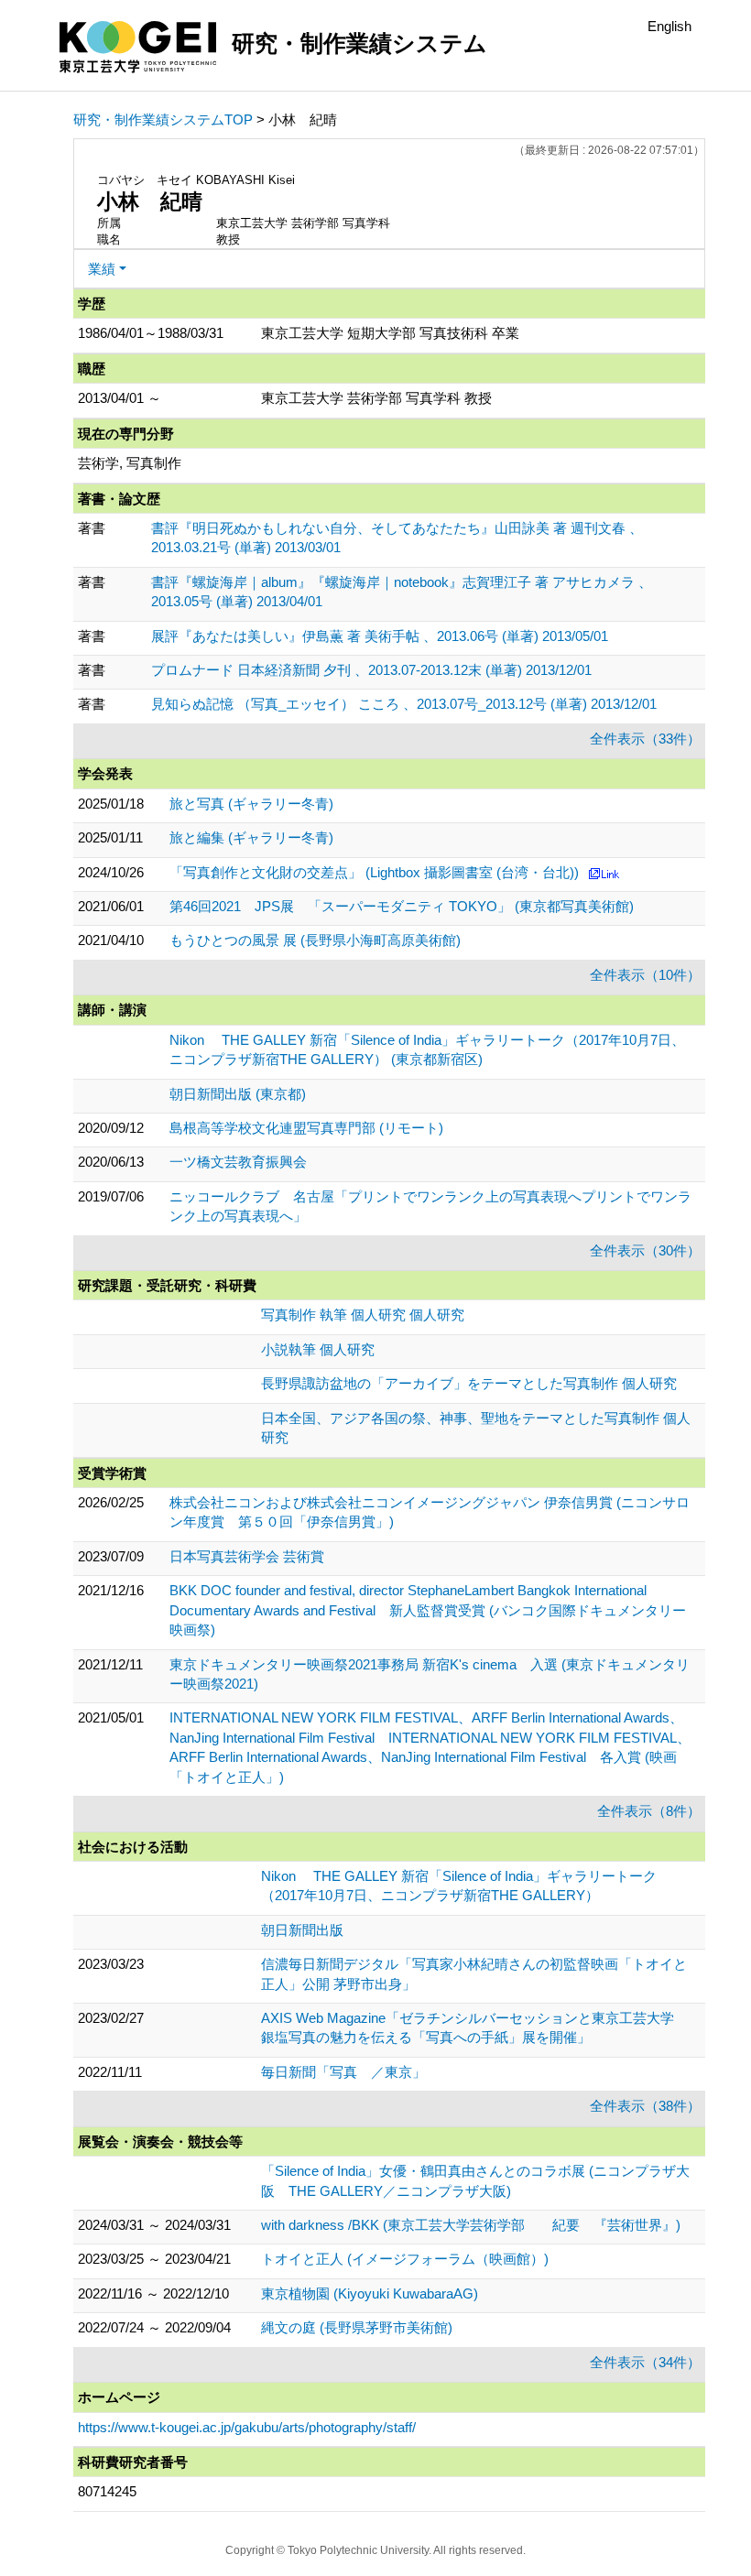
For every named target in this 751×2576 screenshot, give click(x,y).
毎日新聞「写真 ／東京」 (343, 2072)
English (669, 26)
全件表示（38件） (645, 2106)
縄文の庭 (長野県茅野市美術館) (357, 2327)
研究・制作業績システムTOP (163, 120)
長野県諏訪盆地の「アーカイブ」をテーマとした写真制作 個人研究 (469, 1383)
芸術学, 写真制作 (130, 463)
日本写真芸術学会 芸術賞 (247, 1556)
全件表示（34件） (645, 2362)
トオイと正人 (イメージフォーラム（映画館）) (405, 2259)
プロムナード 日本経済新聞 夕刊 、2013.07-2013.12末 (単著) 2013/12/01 (371, 670)
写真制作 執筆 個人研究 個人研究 (363, 1315)
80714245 (107, 2491)
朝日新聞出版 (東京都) (238, 1094)
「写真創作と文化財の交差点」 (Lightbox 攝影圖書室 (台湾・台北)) (374, 872)
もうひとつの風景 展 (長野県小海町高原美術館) (315, 940)
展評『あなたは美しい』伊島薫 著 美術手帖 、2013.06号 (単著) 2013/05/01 (380, 636)
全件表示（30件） (645, 1250)
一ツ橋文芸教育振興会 (238, 1162)
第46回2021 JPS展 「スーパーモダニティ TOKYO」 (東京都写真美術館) (402, 906)
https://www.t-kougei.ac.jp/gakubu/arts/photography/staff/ (247, 2427)
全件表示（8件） (649, 1811)
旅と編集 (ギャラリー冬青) (251, 837)
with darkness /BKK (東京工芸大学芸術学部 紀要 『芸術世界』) (471, 2225)
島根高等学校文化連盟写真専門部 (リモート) (306, 1128)
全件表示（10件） (645, 975)
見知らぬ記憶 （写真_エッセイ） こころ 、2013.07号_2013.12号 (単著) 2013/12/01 (404, 704)
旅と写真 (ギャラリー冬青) (251, 804)
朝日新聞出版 (302, 1930)
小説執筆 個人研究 (318, 1349)
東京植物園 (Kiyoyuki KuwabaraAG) (370, 2293)
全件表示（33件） (645, 739)
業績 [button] (102, 269)
